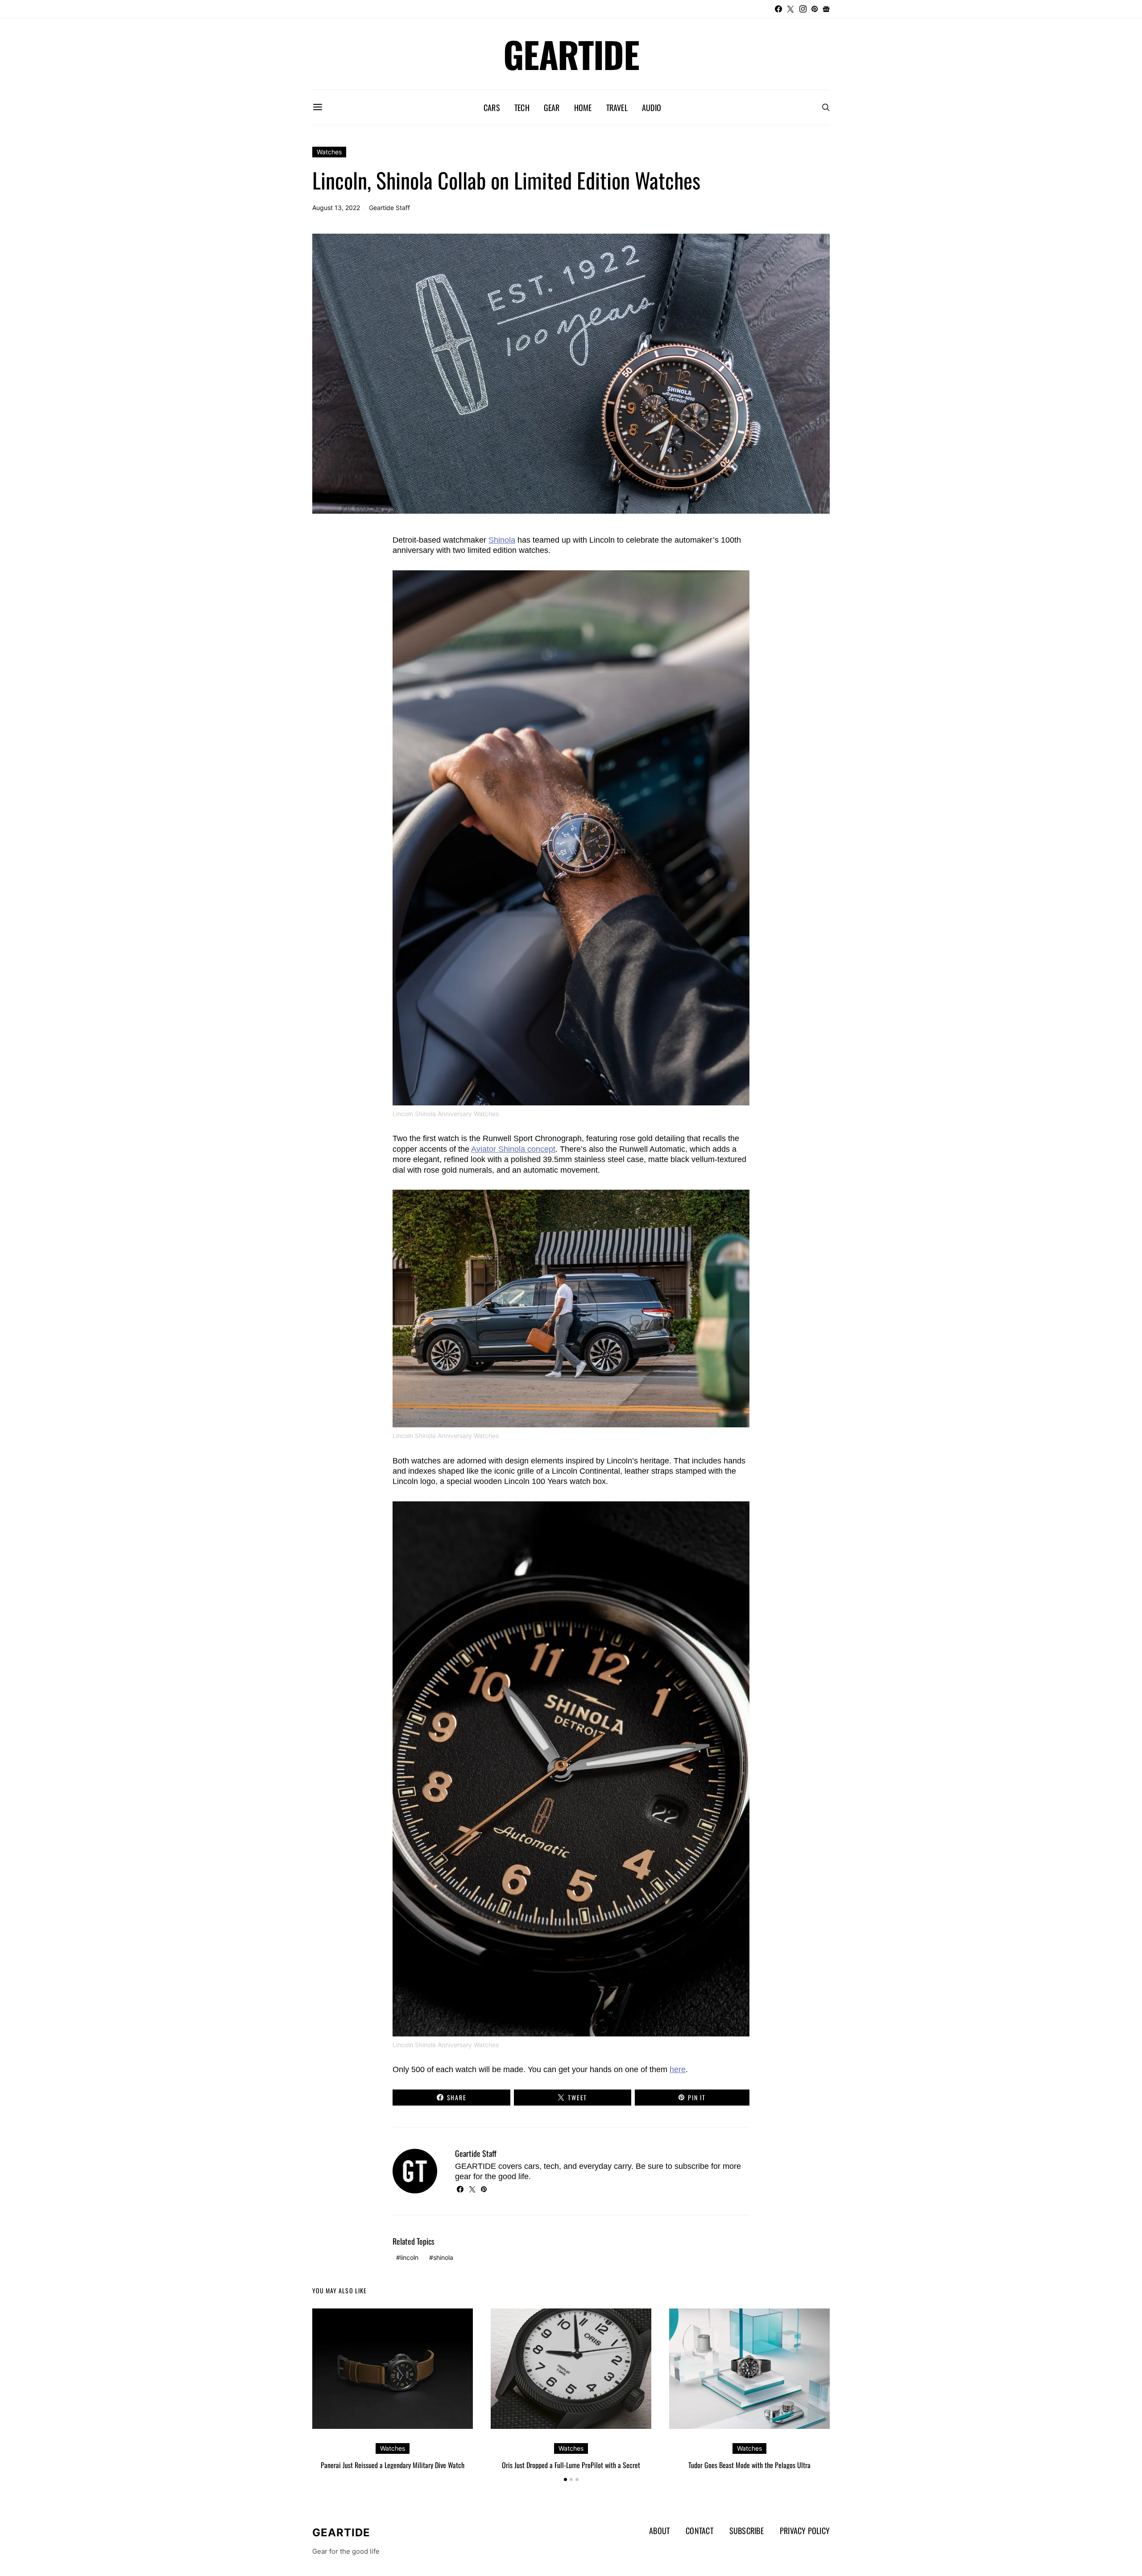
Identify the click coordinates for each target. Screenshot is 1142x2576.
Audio (652, 107)
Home (583, 107)
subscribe (692, 2166)
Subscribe (747, 2531)
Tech (522, 107)
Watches (329, 152)
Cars (492, 107)
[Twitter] (790, 9)
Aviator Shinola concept (513, 1149)
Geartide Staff (389, 208)
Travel (617, 107)
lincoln (409, 2257)
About (659, 2531)
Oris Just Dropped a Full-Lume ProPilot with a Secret (571, 2465)
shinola (443, 2257)
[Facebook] (778, 9)
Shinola (502, 540)
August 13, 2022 (336, 208)
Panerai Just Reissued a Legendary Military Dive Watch (393, 2465)
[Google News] (826, 9)
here (678, 2069)
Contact (699, 2531)
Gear (552, 107)
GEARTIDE (571, 54)
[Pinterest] (815, 9)
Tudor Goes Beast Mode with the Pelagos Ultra (749, 2465)
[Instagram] (803, 9)
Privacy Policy (805, 2531)
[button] (565, 2479)
